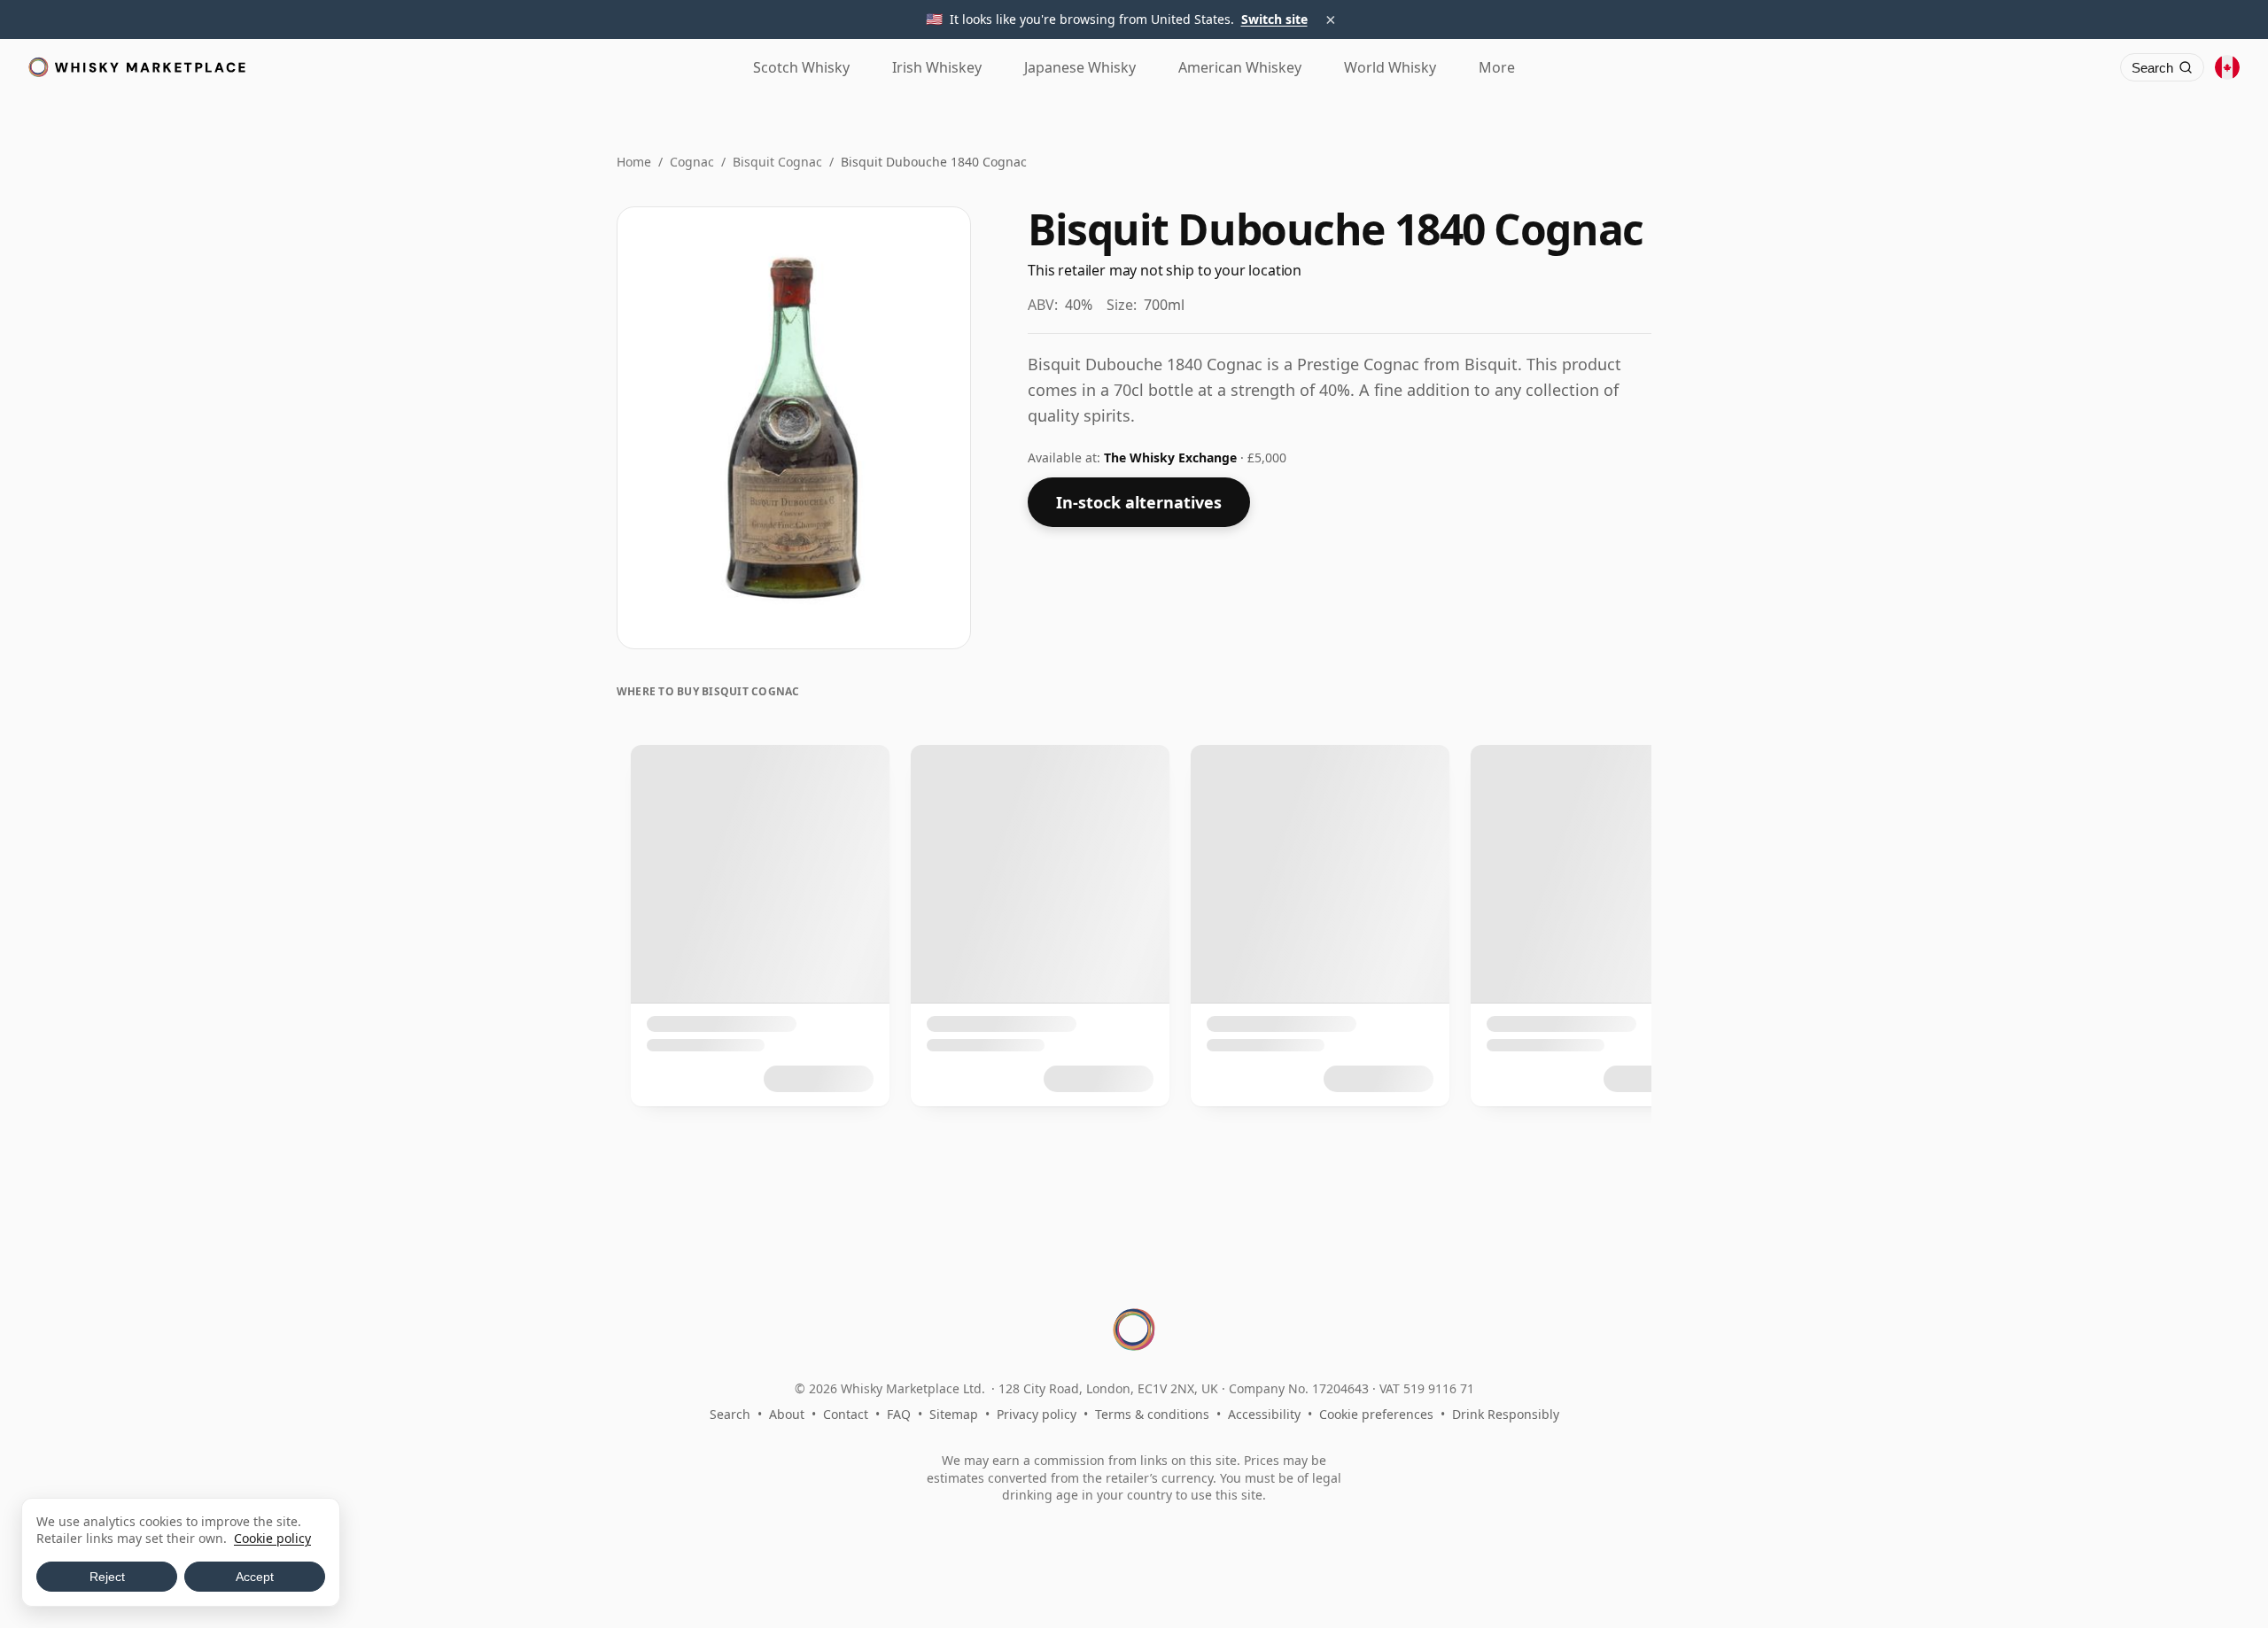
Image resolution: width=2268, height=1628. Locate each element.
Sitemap (954, 1414)
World (1390, 67)
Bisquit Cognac (777, 162)
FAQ (899, 1414)
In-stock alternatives (1139, 502)
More (1497, 67)
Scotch (801, 67)
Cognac (692, 162)
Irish (937, 67)
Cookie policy (272, 1538)
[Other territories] (2227, 67)
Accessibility (1264, 1414)
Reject (107, 1577)
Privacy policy (1037, 1414)
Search (730, 1414)
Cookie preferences (1376, 1414)
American (1240, 67)
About (787, 1414)
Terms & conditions (1152, 1414)
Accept (255, 1577)
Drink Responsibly (1506, 1414)
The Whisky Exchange (1172, 457)
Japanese (1080, 67)
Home (634, 162)
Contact (846, 1414)
